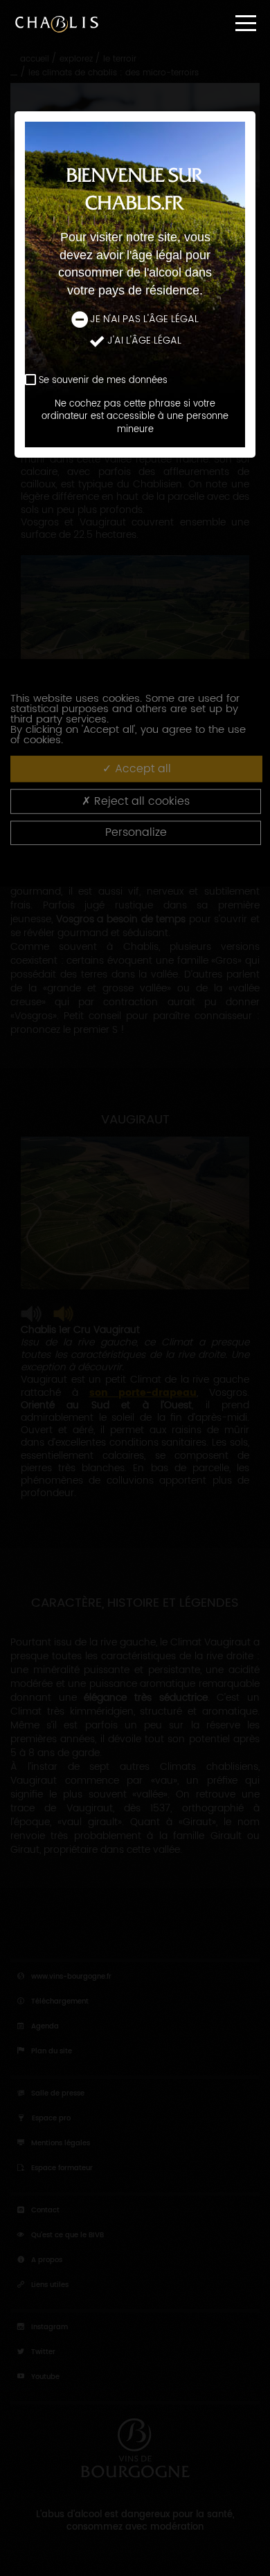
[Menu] (246, 23)
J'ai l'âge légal (144, 341)
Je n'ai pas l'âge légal (144, 319)
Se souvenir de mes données (103, 381)
